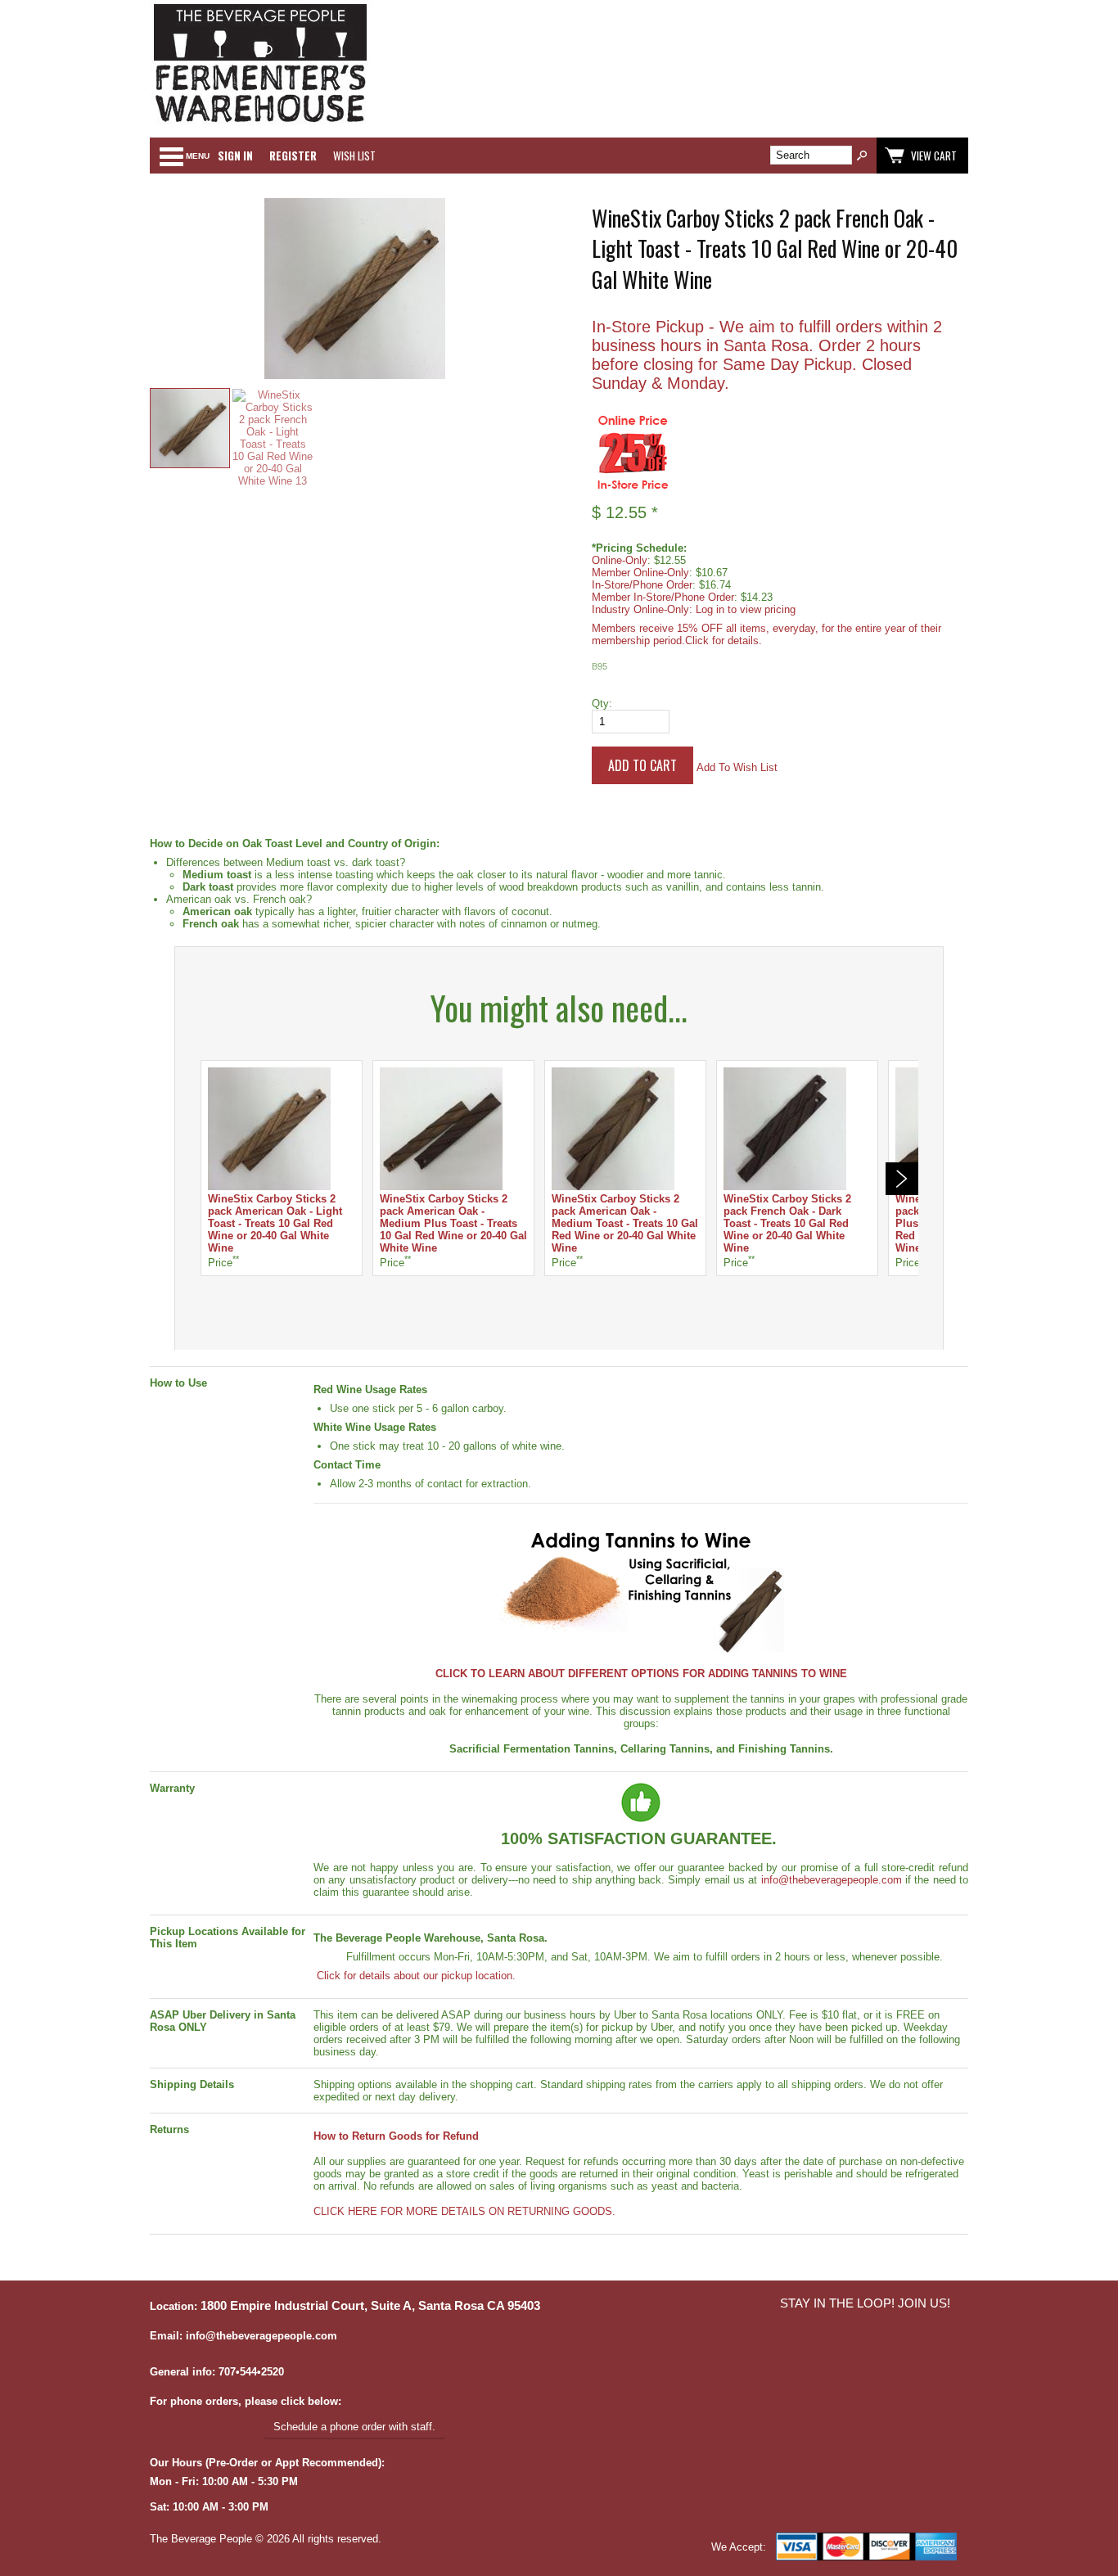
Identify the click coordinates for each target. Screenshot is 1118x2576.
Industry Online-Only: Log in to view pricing (694, 609)
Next (902, 1179)
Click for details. (724, 641)
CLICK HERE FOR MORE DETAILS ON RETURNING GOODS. (464, 2211)
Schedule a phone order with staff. (354, 2427)
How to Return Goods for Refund (396, 2136)
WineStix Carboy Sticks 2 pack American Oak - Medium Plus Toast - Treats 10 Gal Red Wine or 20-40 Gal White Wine (453, 1223)
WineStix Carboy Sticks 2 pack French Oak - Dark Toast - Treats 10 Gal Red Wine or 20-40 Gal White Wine (787, 1223)
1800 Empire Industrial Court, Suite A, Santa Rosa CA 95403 (370, 2306)
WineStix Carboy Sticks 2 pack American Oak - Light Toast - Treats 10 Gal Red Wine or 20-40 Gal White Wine (275, 1223)
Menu (198, 156)
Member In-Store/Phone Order (663, 597)
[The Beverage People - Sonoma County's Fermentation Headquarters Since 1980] (260, 123)
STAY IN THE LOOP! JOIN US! (865, 2303)
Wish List (354, 156)
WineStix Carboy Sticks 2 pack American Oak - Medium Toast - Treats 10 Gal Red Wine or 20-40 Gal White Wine (625, 1223)
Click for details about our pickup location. (415, 1976)
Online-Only (620, 560)
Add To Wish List (737, 767)
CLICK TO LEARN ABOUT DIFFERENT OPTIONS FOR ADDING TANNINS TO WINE (641, 1674)
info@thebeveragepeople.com (832, 1880)
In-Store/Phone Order (642, 585)
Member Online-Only (640, 573)
